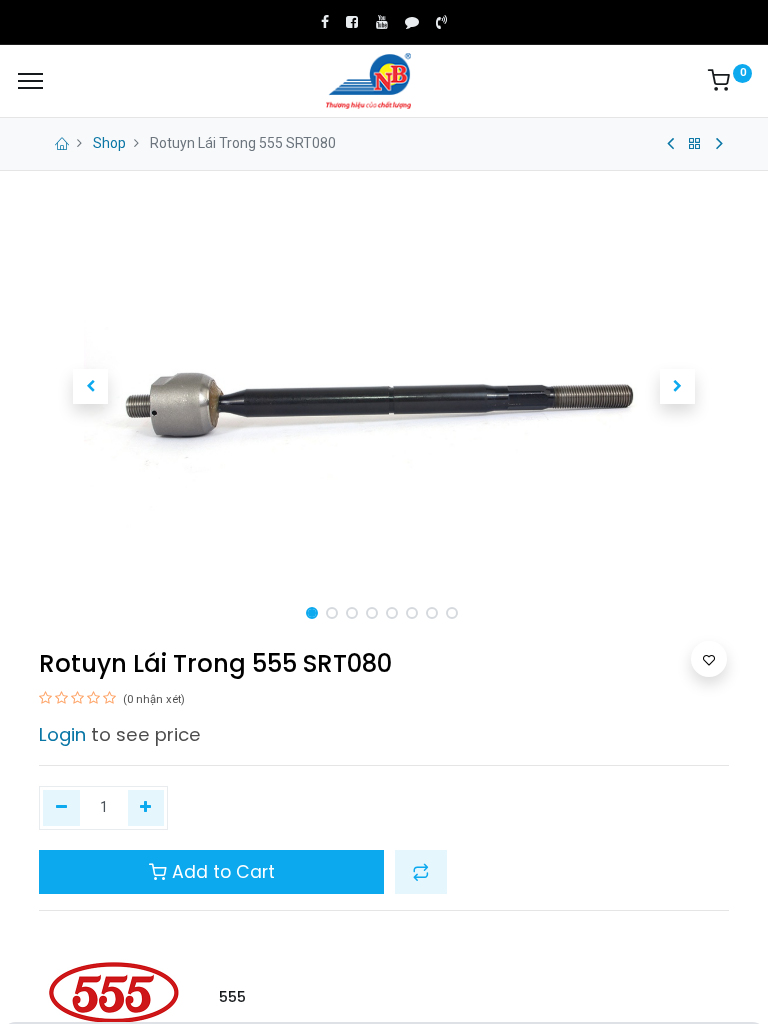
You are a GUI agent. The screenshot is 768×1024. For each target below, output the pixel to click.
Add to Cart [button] (221, 872)
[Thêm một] (146, 808)
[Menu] (30, 81)
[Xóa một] (61, 808)
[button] (91, 387)
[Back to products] (695, 144)
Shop (109, 143)
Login (62, 734)
